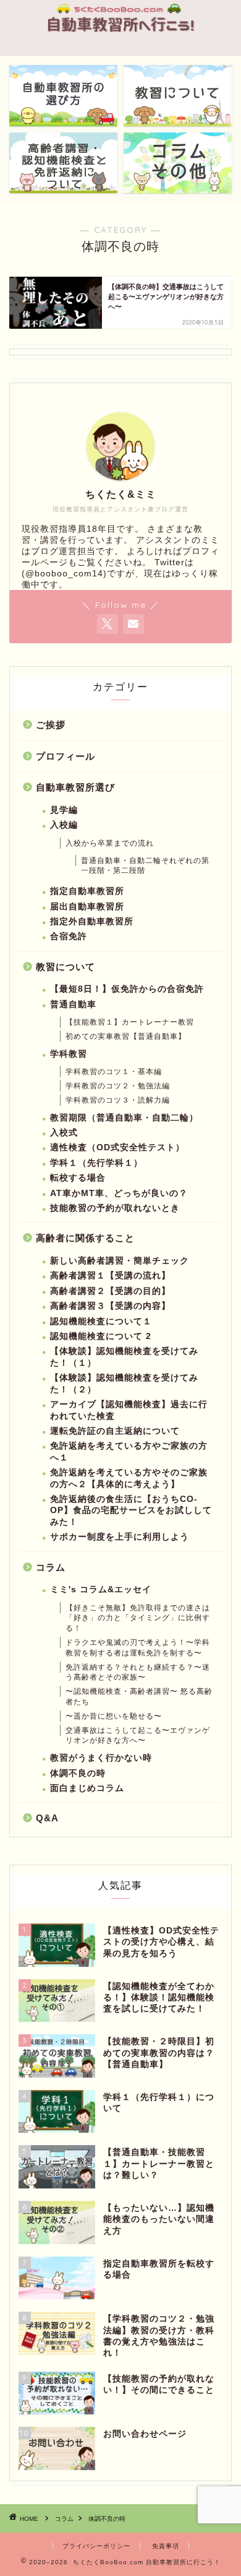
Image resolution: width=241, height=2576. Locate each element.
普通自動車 (73, 1004)
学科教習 (69, 1054)
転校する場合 (78, 1178)
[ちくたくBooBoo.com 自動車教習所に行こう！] (120, 33)
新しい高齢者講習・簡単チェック (120, 1261)
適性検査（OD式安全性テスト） (117, 1147)
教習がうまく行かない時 (101, 1758)
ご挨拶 (51, 725)
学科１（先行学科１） (96, 1163)
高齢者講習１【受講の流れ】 (110, 1276)
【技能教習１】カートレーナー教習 (130, 1022)
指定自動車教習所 (87, 891)
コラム (51, 1567)
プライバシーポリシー (96, 2546)
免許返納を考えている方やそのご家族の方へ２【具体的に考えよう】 (129, 1478)
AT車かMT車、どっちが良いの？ (119, 1193)
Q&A (47, 1818)
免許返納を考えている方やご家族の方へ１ (129, 1451)
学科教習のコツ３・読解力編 (118, 1100)
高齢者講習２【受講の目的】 (110, 1291)
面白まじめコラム (87, 1788)
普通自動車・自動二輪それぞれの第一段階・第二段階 (145, 866)
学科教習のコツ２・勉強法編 (118, 1086)
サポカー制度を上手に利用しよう (120, 1537)
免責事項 (166, 2546)
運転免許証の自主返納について (115, 1431)
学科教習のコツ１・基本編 (114, 1072)
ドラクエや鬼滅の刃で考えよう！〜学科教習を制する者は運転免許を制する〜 (138, 1648)
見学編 (64, 810)
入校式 (64, 1133)
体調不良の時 (78, 1773)
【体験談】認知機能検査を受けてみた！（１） (124, 1357)
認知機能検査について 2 (101, 1336)
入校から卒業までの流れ (110, 843)
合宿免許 (69, 936)
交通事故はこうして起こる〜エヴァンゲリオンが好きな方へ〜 (138, 1736)
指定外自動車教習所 (92, 922)
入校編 (64, 825)
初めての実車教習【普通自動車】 (126, 1036)
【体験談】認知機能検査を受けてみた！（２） (124, 1383)
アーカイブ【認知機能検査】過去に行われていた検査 (129, 1410)
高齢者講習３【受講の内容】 (110, 1306)
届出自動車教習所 (87, 907)
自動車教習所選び (75, 787)
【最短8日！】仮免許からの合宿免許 (127, 989)
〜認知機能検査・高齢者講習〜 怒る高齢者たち (139, 1697)
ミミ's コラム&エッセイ (101, 1589)
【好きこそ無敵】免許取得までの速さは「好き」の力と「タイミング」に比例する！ (138, 1618)
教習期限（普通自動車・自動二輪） (124, 1118)
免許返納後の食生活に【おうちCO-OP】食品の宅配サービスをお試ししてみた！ (131, 1511)
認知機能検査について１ (101, 1321)
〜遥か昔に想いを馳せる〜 (114, 1716)
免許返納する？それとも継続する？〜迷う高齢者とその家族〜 (138, 1672)
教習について (66, 967)
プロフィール (66, 756)
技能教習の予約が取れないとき (115, 1208)
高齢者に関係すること (85, 1238)
